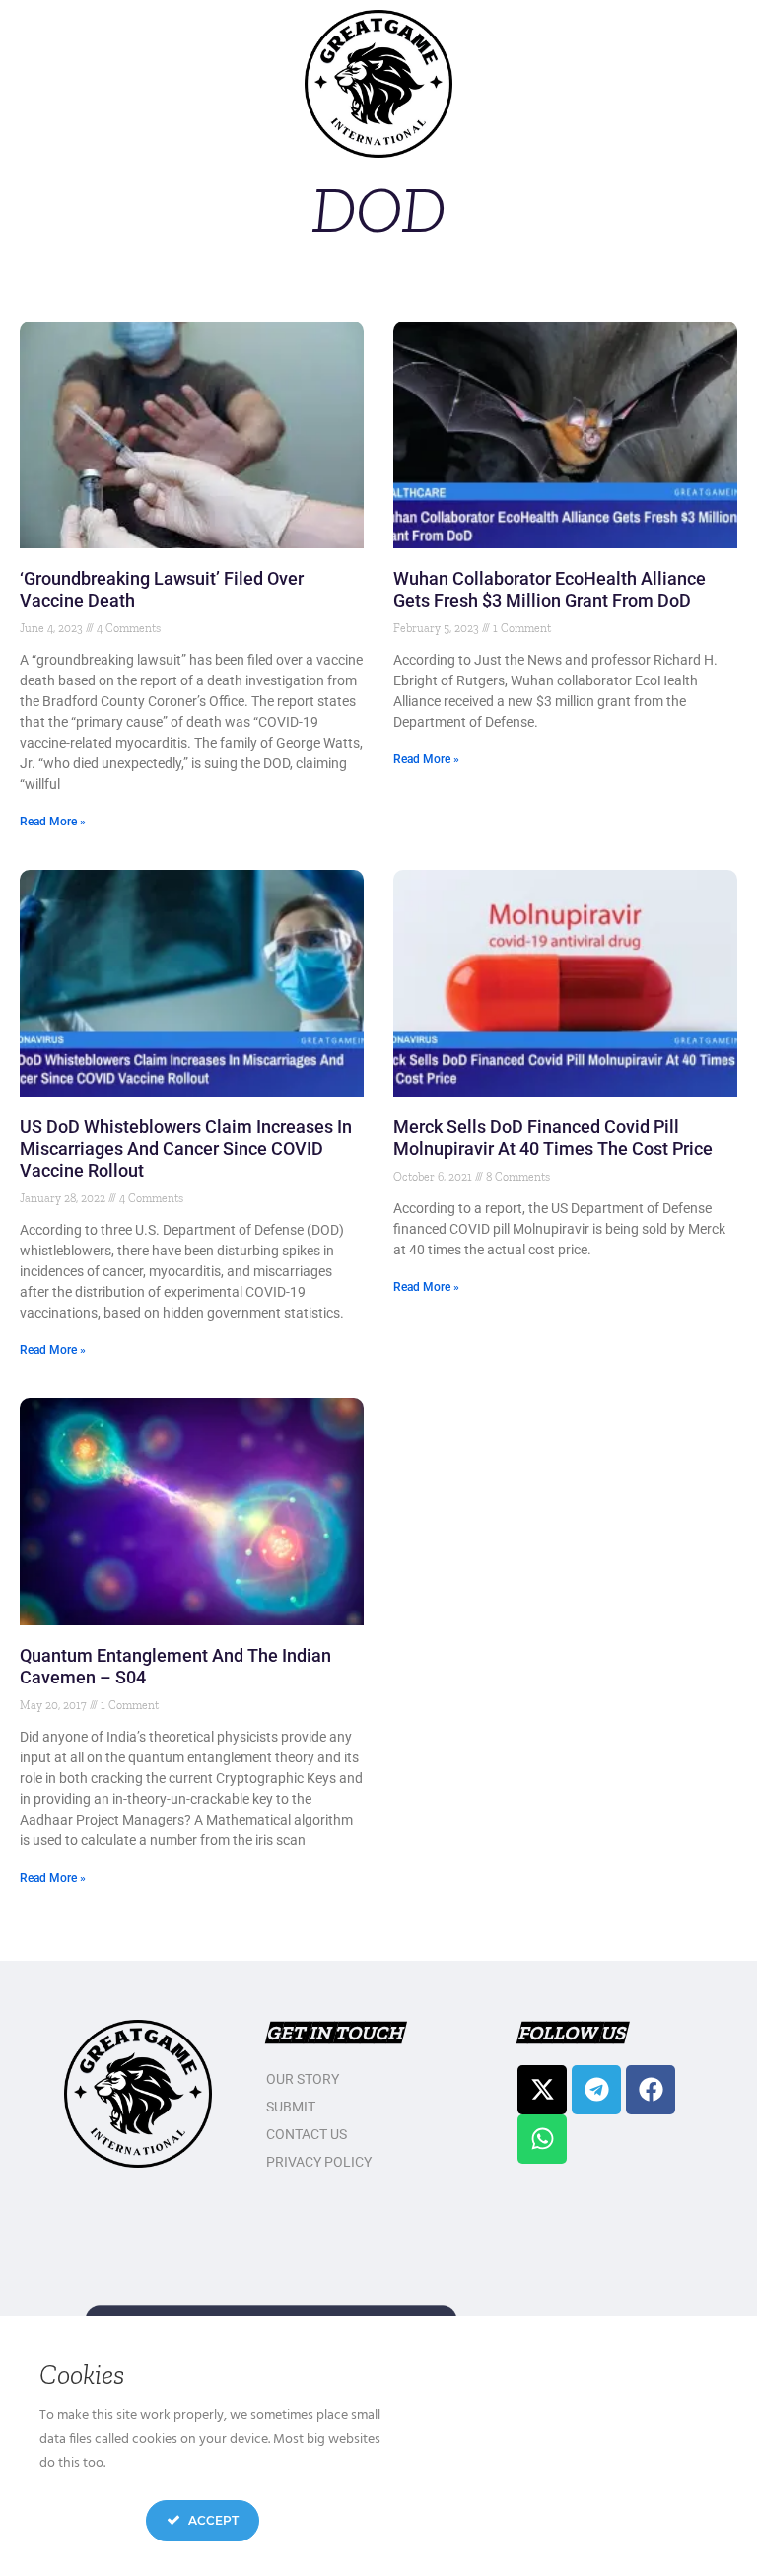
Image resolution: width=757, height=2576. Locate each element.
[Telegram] (596, 2090)
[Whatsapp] (542, 2139)
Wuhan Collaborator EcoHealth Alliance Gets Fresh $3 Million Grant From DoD (550, 589)
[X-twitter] (542, 2090)
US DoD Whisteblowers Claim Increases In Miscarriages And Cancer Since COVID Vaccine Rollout (186, 1148)
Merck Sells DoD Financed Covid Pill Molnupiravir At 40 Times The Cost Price (553, 1138)
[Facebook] (651, 2090)
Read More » (53, 822)
